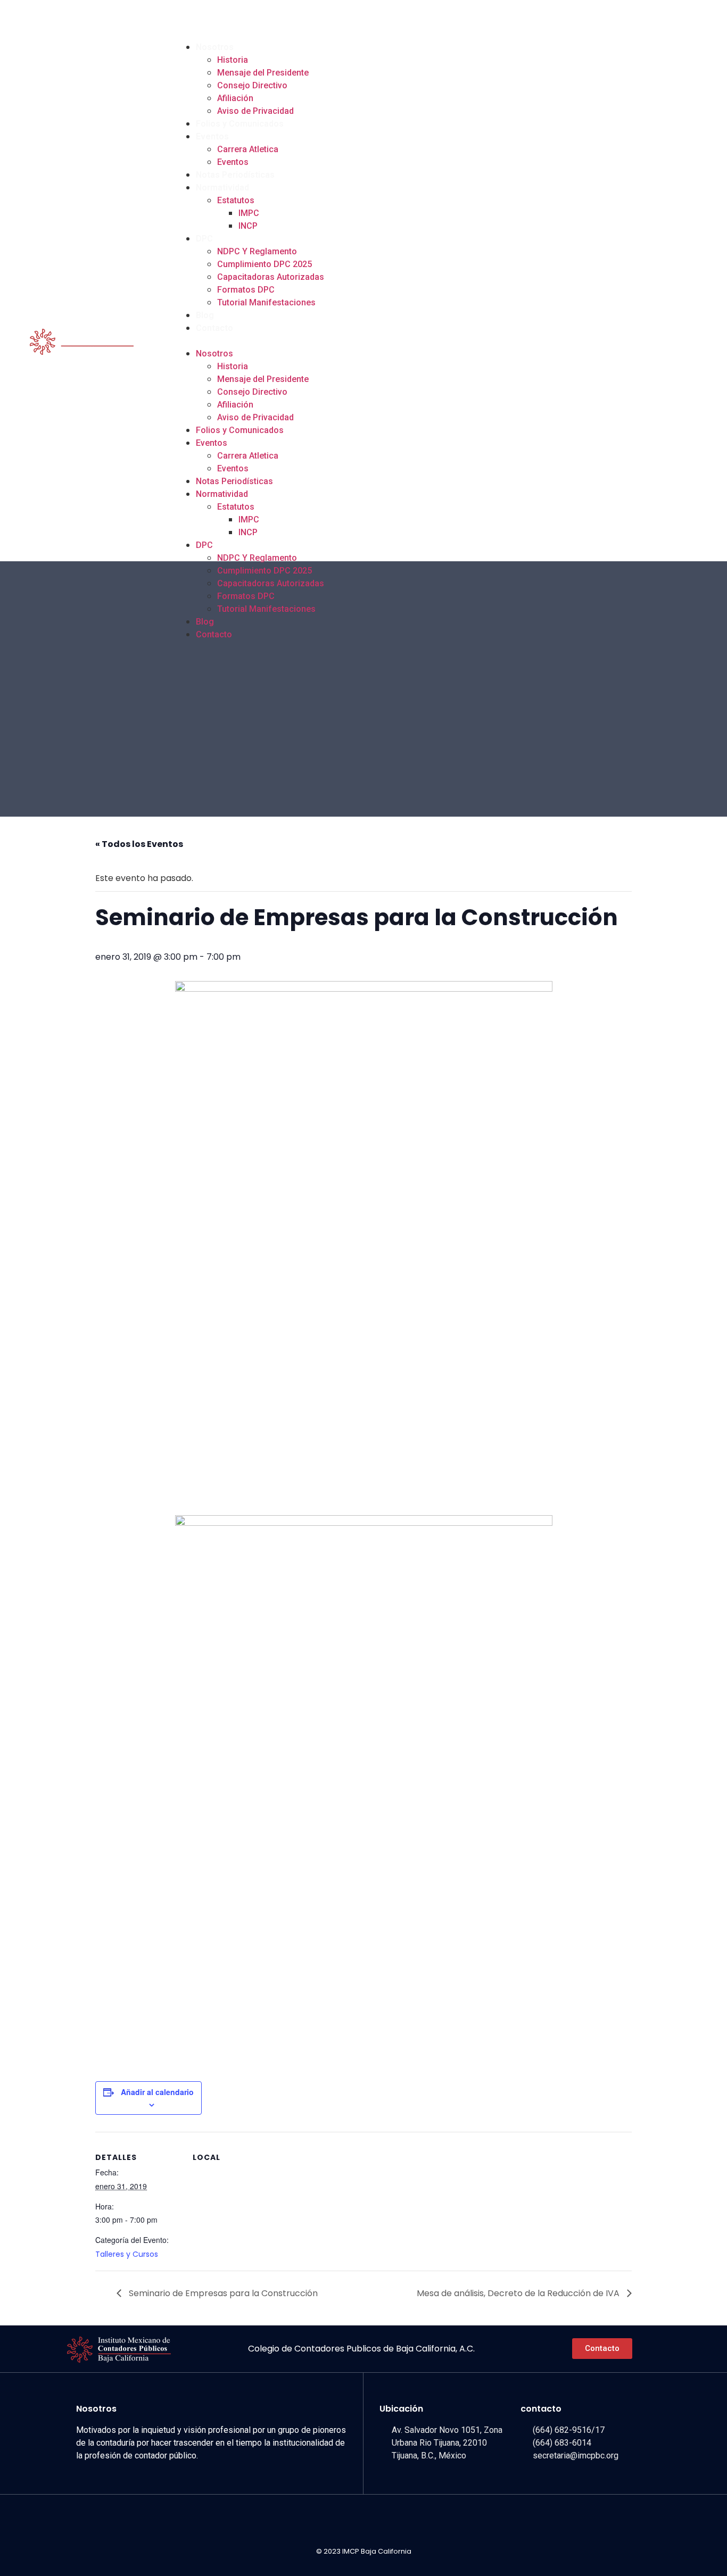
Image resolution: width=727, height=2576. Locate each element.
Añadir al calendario (157, 2092)
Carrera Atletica (248, 149)
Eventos (212, 136)
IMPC (249, 213)
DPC (204, 239)
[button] (437, 341)
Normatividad (222, 188)
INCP (248, 226)
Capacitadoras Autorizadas (271, 277)
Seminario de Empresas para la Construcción (222, 2293)
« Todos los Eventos (139, 844)
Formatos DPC (246, 290)
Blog (205, 315)
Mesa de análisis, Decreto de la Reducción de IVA (519, 2293)
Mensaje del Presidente (263, 73)
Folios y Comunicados (240, 124)
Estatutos (236, 200)
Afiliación (235, 98)
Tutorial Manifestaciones (266, 302)
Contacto (214, 328)
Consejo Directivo (252, 85)
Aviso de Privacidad (255, 111)
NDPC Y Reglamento (257, 251)
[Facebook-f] (652, 20)
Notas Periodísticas (235, 175)
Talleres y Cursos (127, 2254)
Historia (233, 60)
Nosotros (215, 47)
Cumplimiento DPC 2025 (265, 264)
